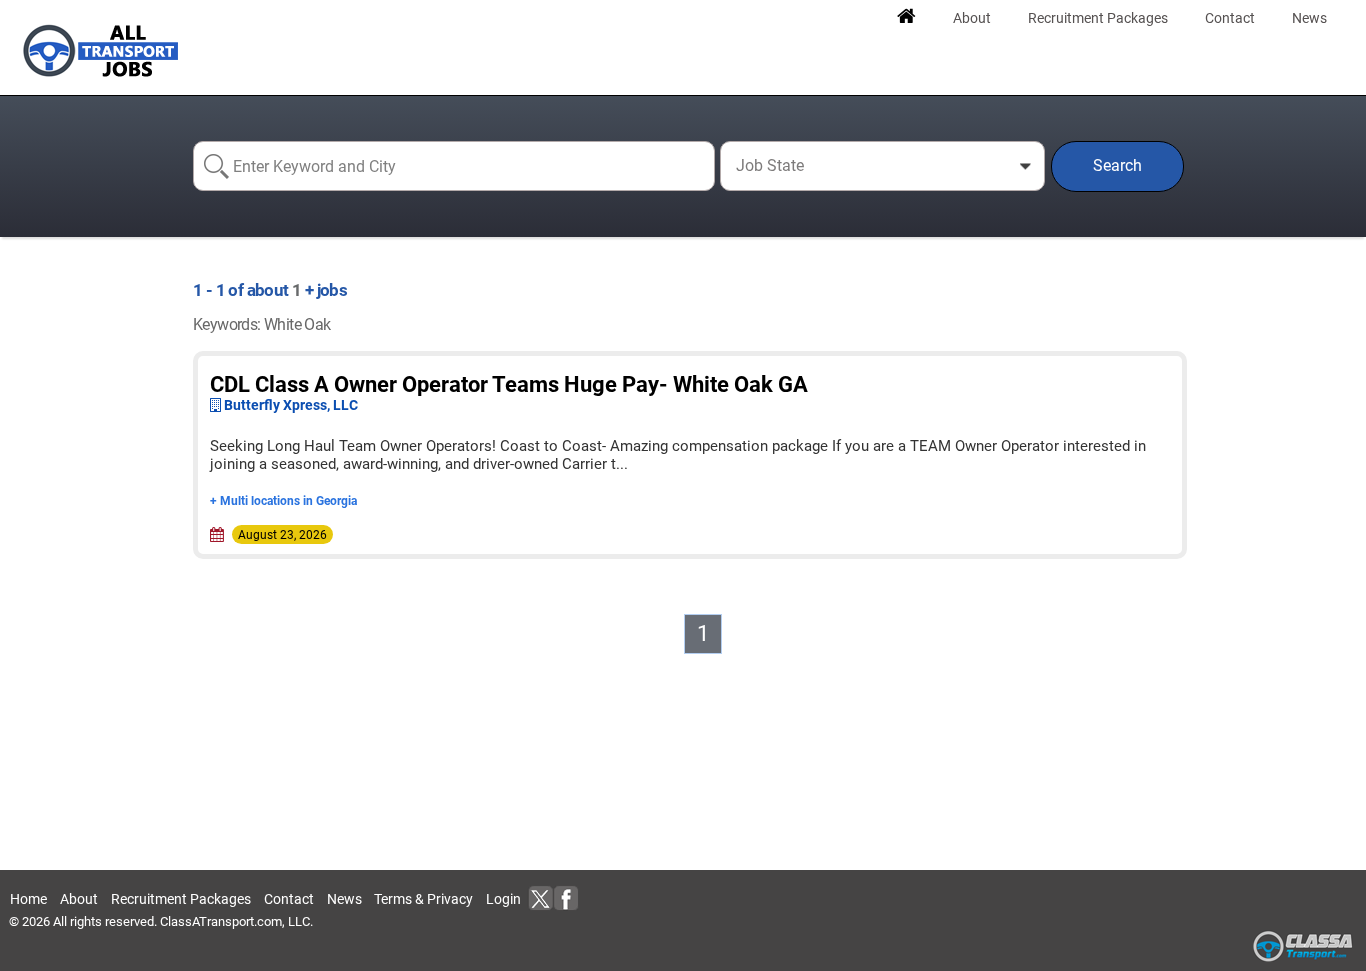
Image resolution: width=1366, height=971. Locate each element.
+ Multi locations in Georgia (283, 501)
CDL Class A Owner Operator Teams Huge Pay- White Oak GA (509, 384)
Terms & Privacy (423, 899)
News (344, 899)
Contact (289, 899)
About (79, 899)
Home (28, 899)
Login (503, 899)
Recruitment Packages (181, 899)
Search (1117, 165)
